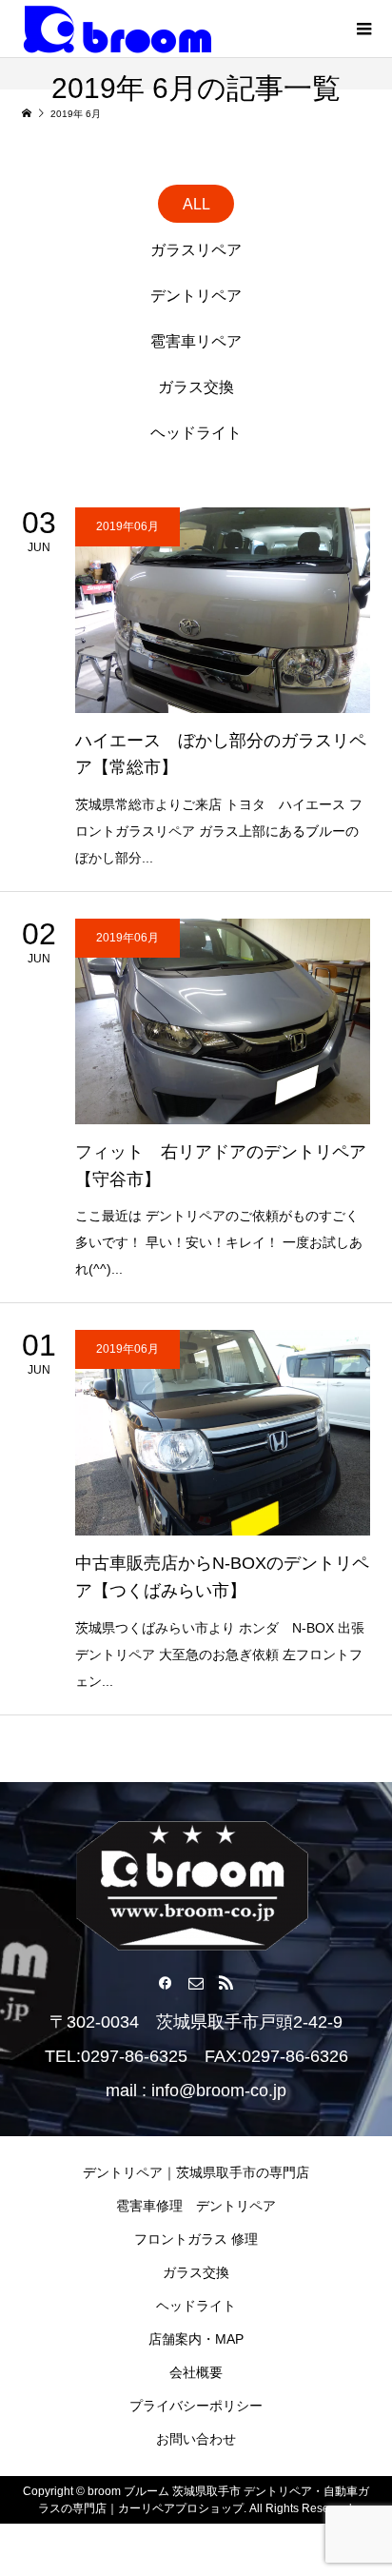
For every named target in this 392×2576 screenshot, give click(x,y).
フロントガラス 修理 (196, 2239)
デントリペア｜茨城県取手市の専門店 (196, 2172)
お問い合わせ (196, 2439)
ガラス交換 (196, 2272)
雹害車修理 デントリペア (196, 2206)
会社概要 (196, 2372)
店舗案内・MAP (196, 2339)
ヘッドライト (196, 2306)
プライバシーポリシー (196, 2406)
